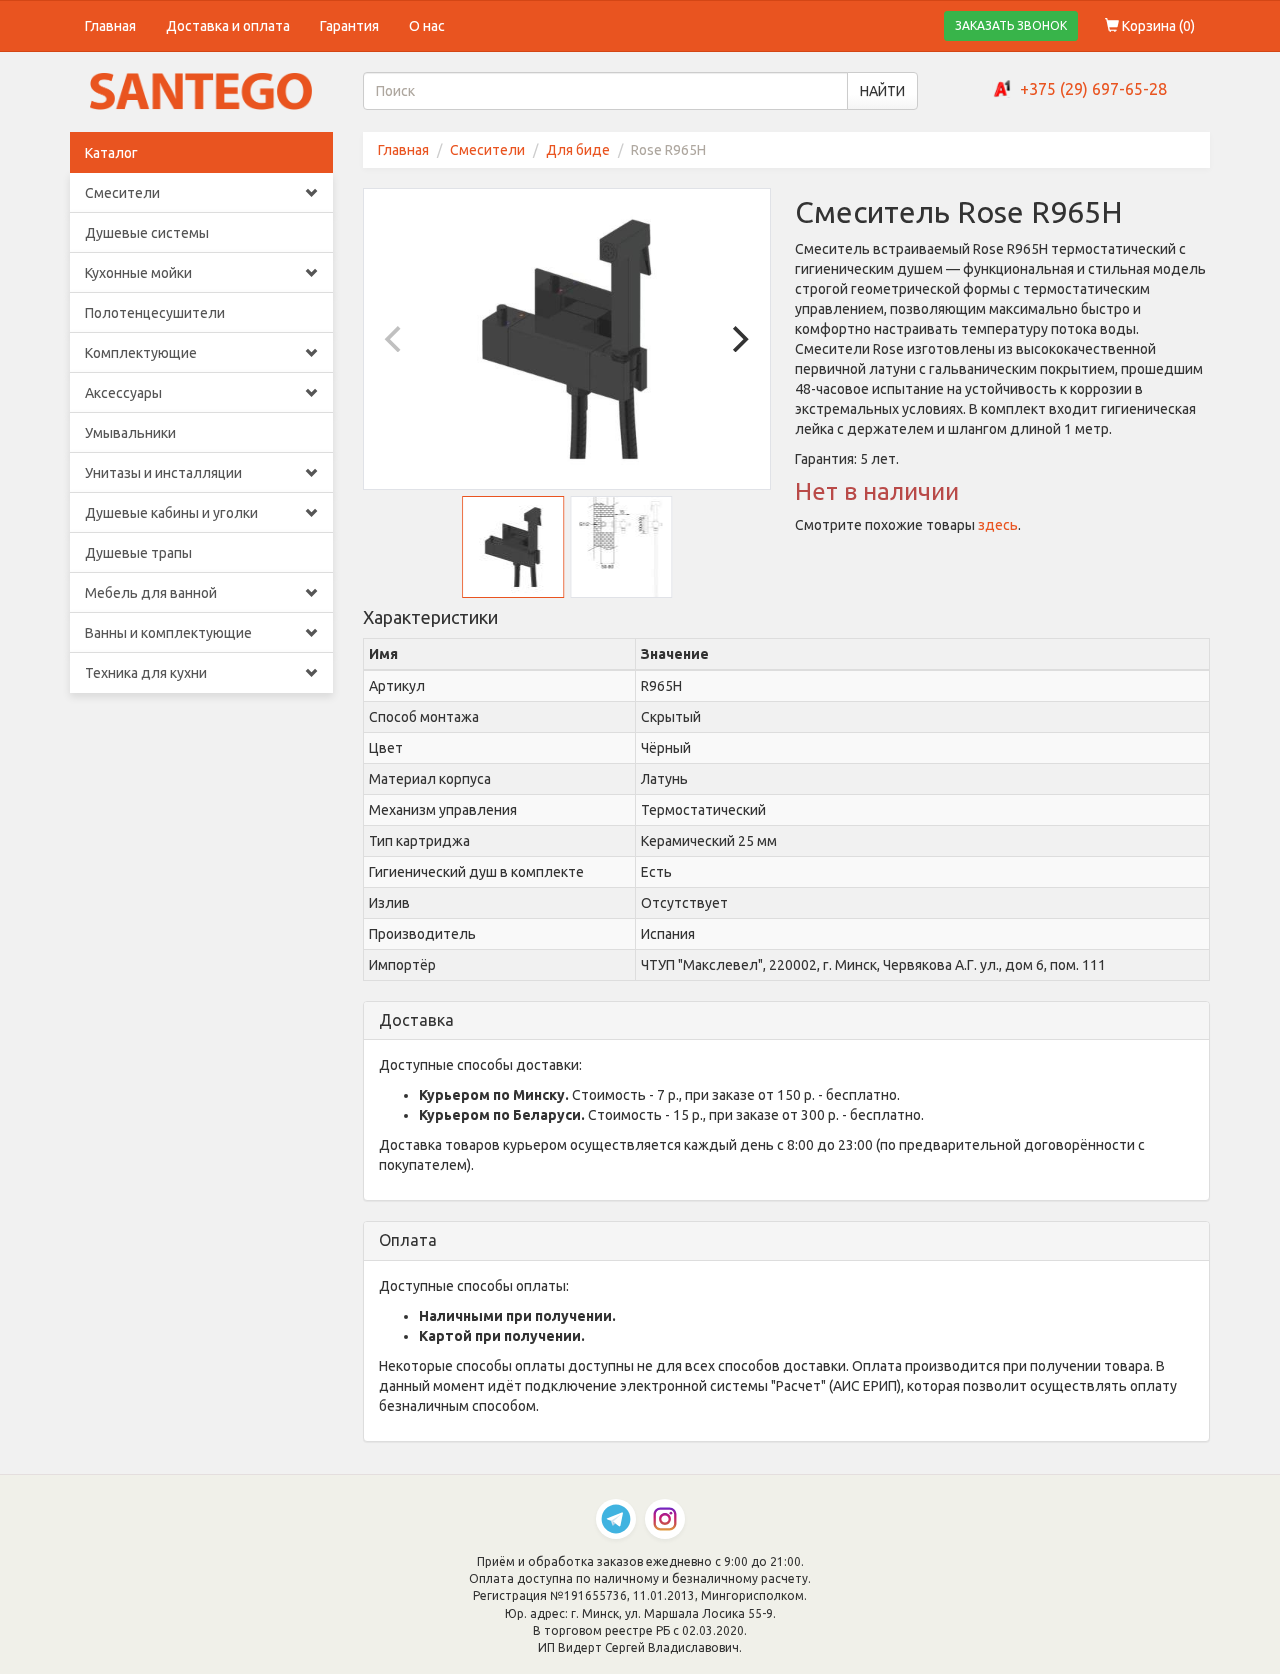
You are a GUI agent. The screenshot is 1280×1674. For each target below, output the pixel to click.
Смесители (122, 193)
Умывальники (130, 433)
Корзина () (1157, 26)
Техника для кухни (146, 673)
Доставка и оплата (228, 26)
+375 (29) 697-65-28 (1093, 89)
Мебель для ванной (151, 593)
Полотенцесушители (155, 313)
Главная (110, 26)
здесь (998, 525)
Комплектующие (141, 353)
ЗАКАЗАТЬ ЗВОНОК (1011, 25)
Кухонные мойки (138, 273)
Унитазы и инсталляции (163, 473)
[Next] (738, 339)
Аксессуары (123, 393)
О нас (427, 26)
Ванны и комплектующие (168, 633)
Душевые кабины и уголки (171, 513)
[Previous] (396, 339)
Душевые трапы (138, 553)
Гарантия (349, 26)
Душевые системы (147, 233)
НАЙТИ (882, 91)
